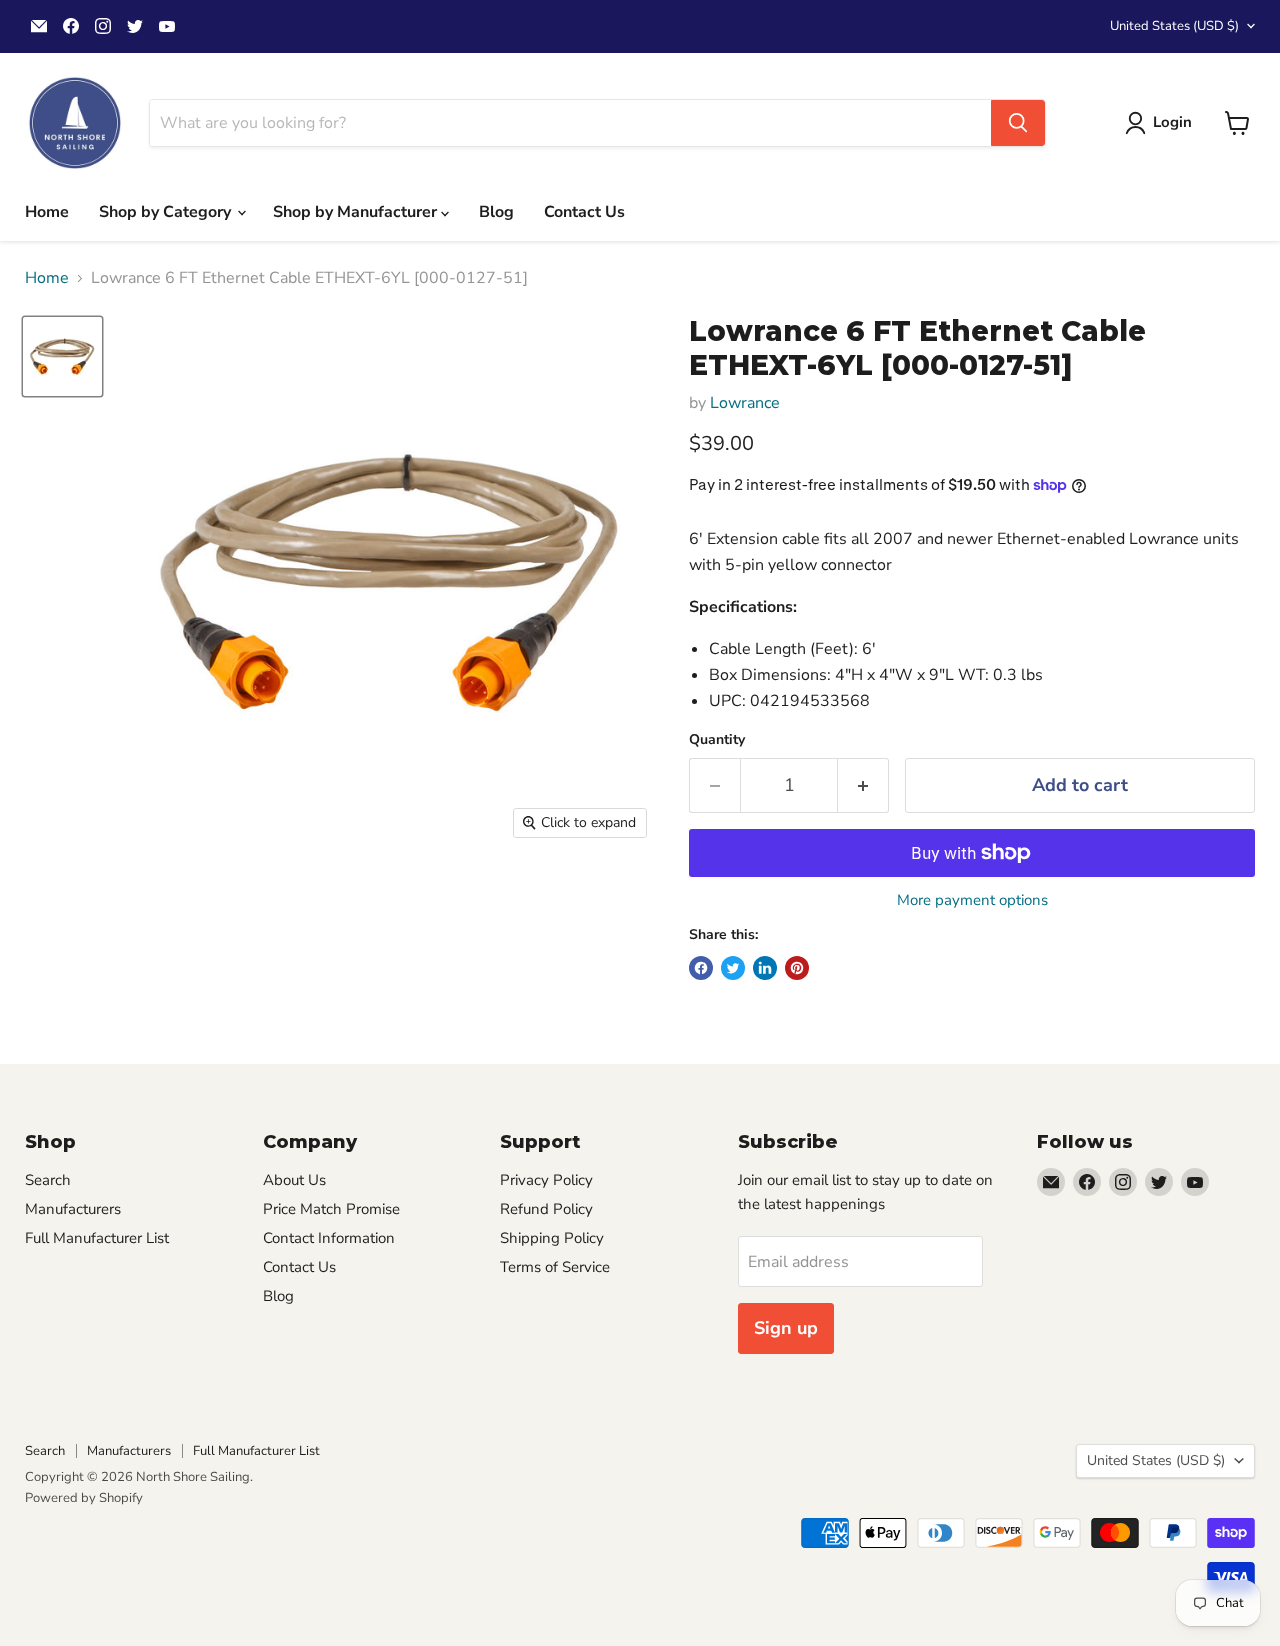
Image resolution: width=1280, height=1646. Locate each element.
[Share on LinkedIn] (765, 968)
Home (47, 212)
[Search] (1018, 123)
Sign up (786, 1328)
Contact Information (329, 1238)
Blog (496, 212)
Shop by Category (167, 212)
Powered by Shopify (84, 1498)
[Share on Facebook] (701, 968)
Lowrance (745, 403)
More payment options (972, 900)
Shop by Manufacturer (357, 212)
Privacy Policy (546, 1180)
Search (48, 1180)
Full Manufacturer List (97, 1238)
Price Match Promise (331, 1209)
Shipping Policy (552, 1238)
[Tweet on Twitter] (733, 968)
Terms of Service (555, 1267)
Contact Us (584, 212)
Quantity (717, 740)
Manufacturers (73, 1209)
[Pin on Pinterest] (797, 968)
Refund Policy (546, 1209)
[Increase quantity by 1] (863, 785)
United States (1174, 26)
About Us (294, 1180)
